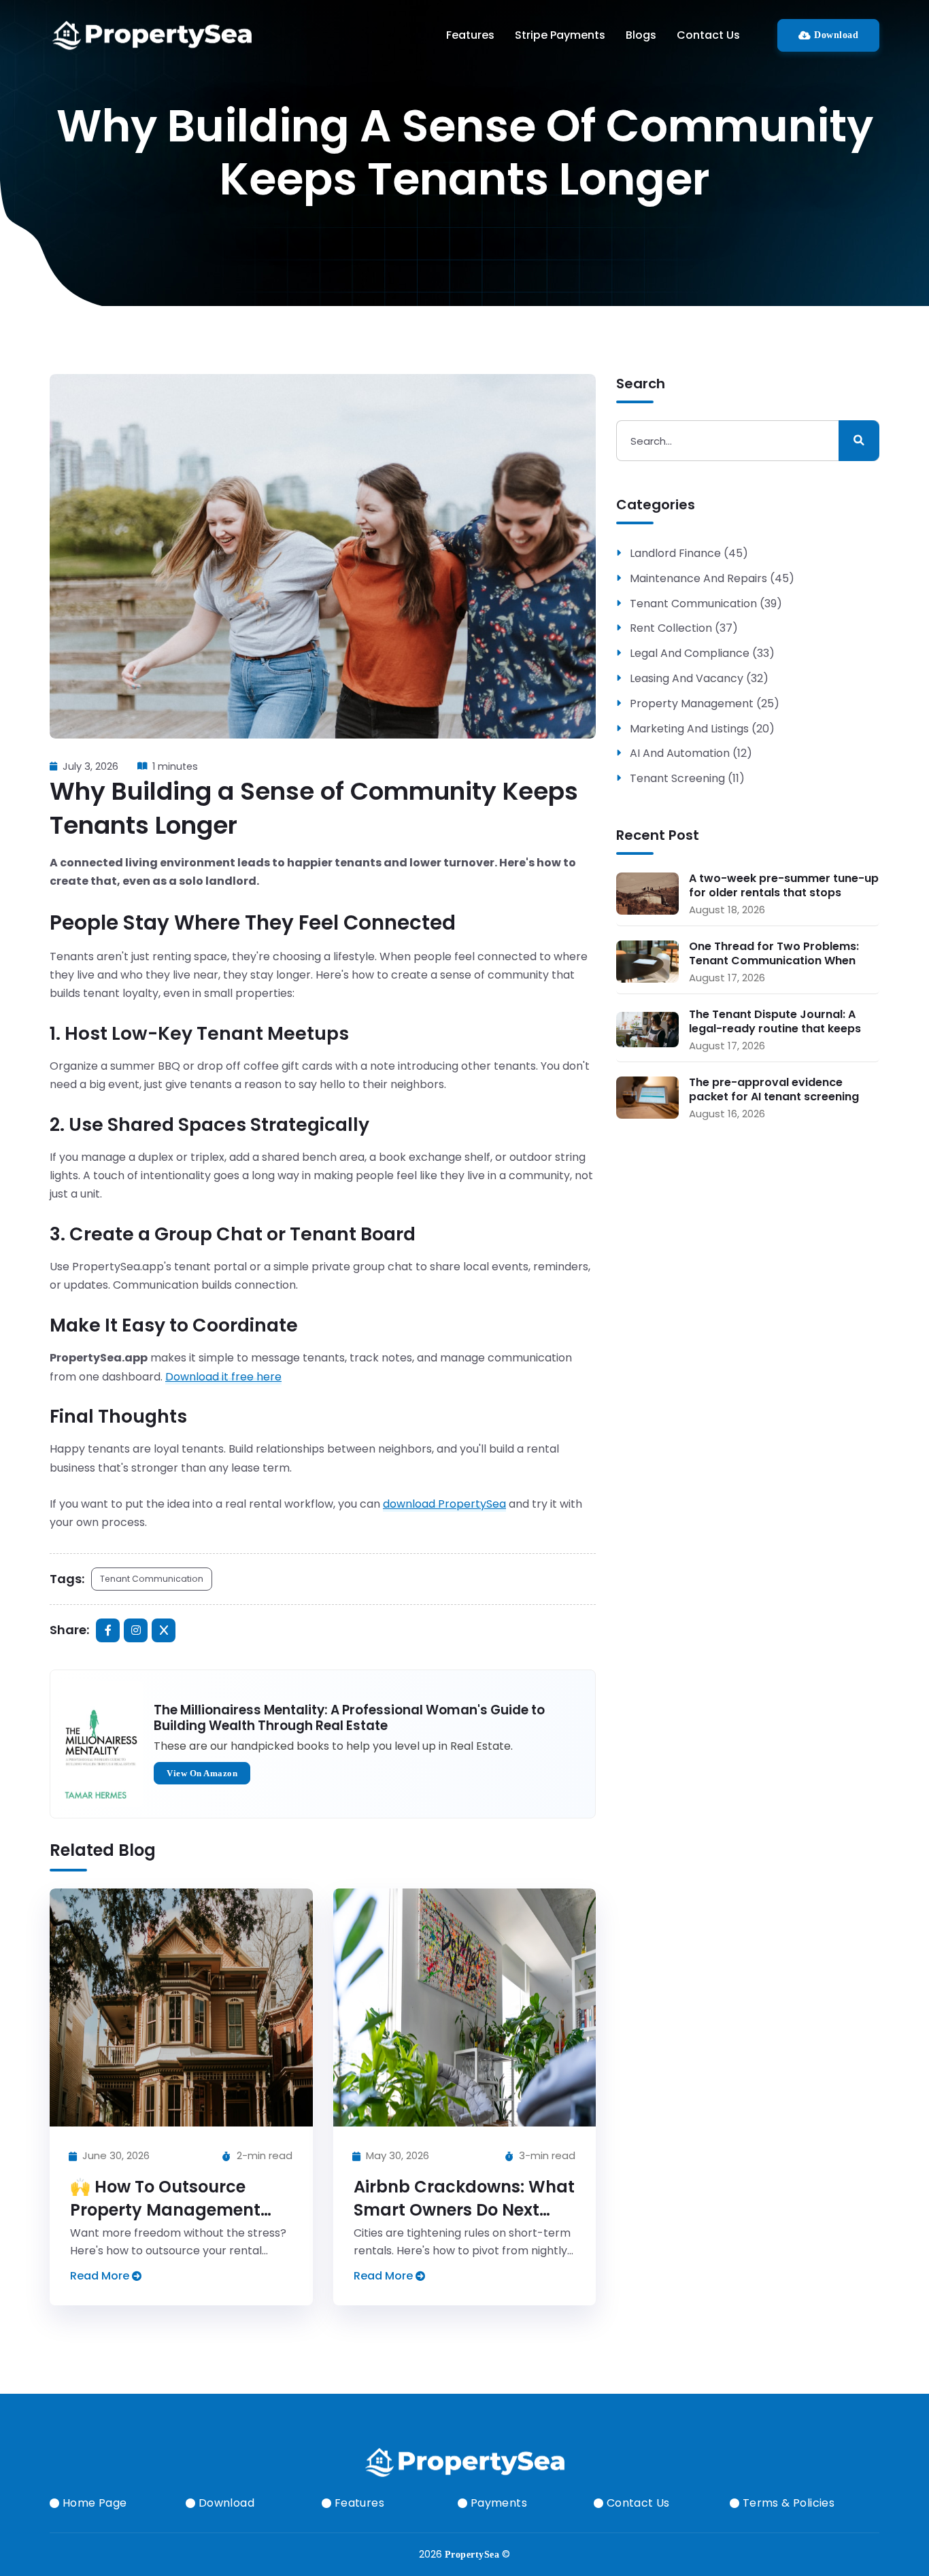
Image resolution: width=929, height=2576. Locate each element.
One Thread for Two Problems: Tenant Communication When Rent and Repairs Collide (774, 953)
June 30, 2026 (115, 2155)
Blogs (641, 35)
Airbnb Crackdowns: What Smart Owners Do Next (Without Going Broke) (464, 2209)
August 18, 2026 (727, 910)
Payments (497, 2503)
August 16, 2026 (727, 1114)
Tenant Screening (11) (687, 779)
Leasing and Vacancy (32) (699, 679)
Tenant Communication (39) (706, 604)
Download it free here (223, 1377)
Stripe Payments (560, 35)
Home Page (93, 2503)
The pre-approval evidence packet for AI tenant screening (774, 1089)
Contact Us (708, 35)
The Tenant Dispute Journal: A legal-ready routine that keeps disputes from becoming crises (776, 1021)
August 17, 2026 (727, 978)
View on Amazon (202, 1773)
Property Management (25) (705, 704)
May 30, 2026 (396, 2155)
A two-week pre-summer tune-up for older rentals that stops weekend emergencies (784, 885)
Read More (101, 2276)
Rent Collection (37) (684, 629)
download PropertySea (444, 1504)
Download (835, 35)
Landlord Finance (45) (689, 554)
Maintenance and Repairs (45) (712, 579)
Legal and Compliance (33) (702, 654)
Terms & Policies (787, 2503)
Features (470, 35)
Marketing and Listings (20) (702, 729)
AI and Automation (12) (691, 754)
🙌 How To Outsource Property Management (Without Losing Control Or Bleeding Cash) (170, 2221)
